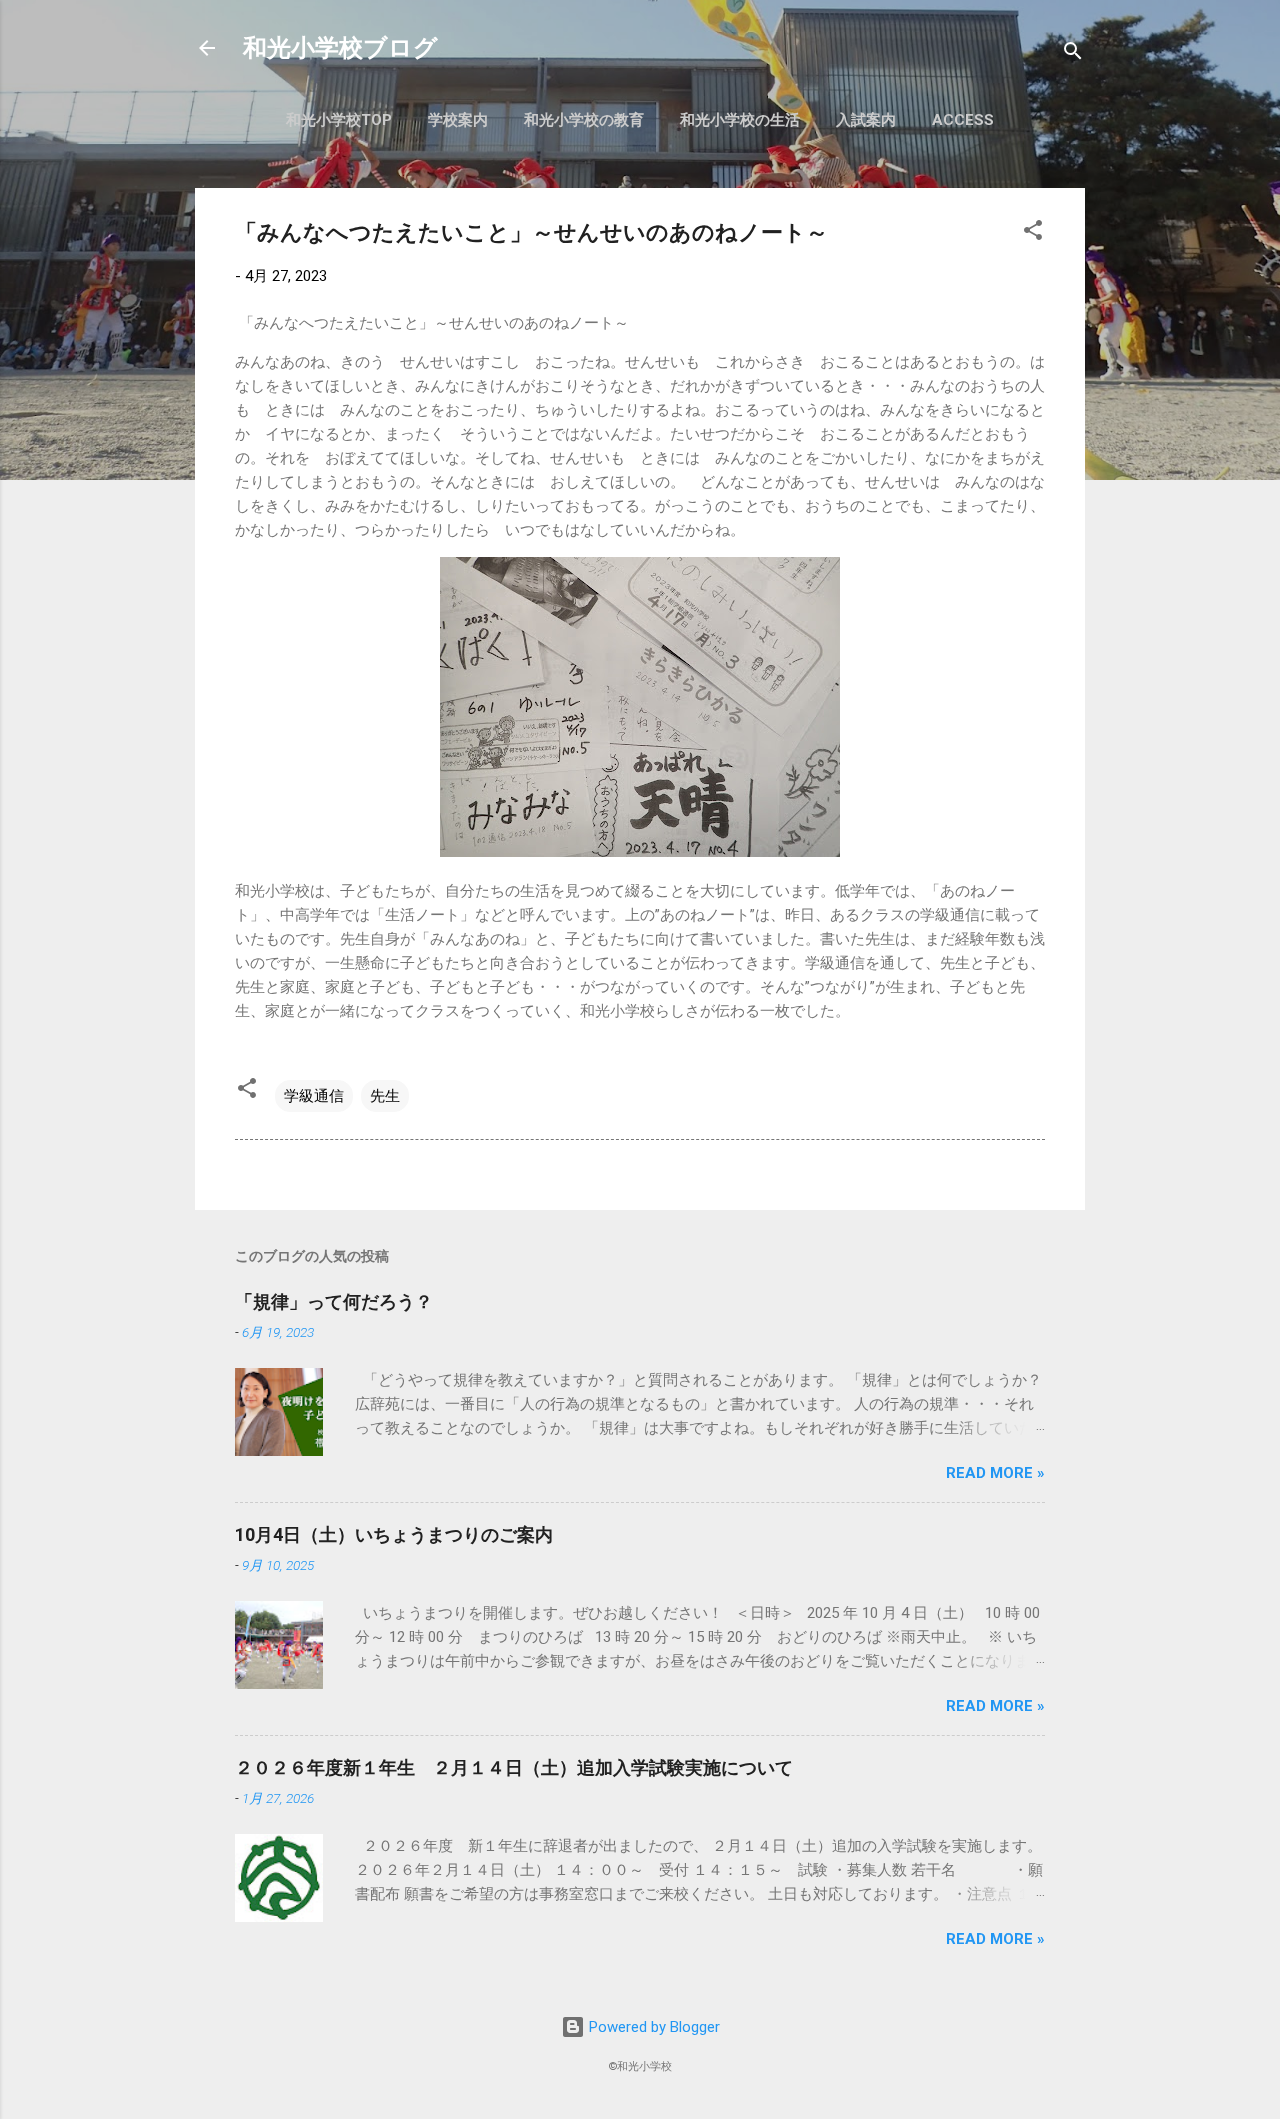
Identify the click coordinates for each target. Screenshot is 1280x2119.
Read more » (995, 1473)
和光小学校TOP (339, 120)
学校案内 (458, 120)
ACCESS (963, 120)
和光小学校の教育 (584, 120)
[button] (1033, 233)
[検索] (1073, 54)
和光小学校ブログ (340, 48)
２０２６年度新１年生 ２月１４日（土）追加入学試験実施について (514, 1767)
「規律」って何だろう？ (334, 1301)
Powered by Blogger (652, 2027)
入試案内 (866, 120)
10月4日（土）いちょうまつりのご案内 (394, 1534)
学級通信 (314, 1096)
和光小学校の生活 (740, 120)
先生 (385, 1096)
